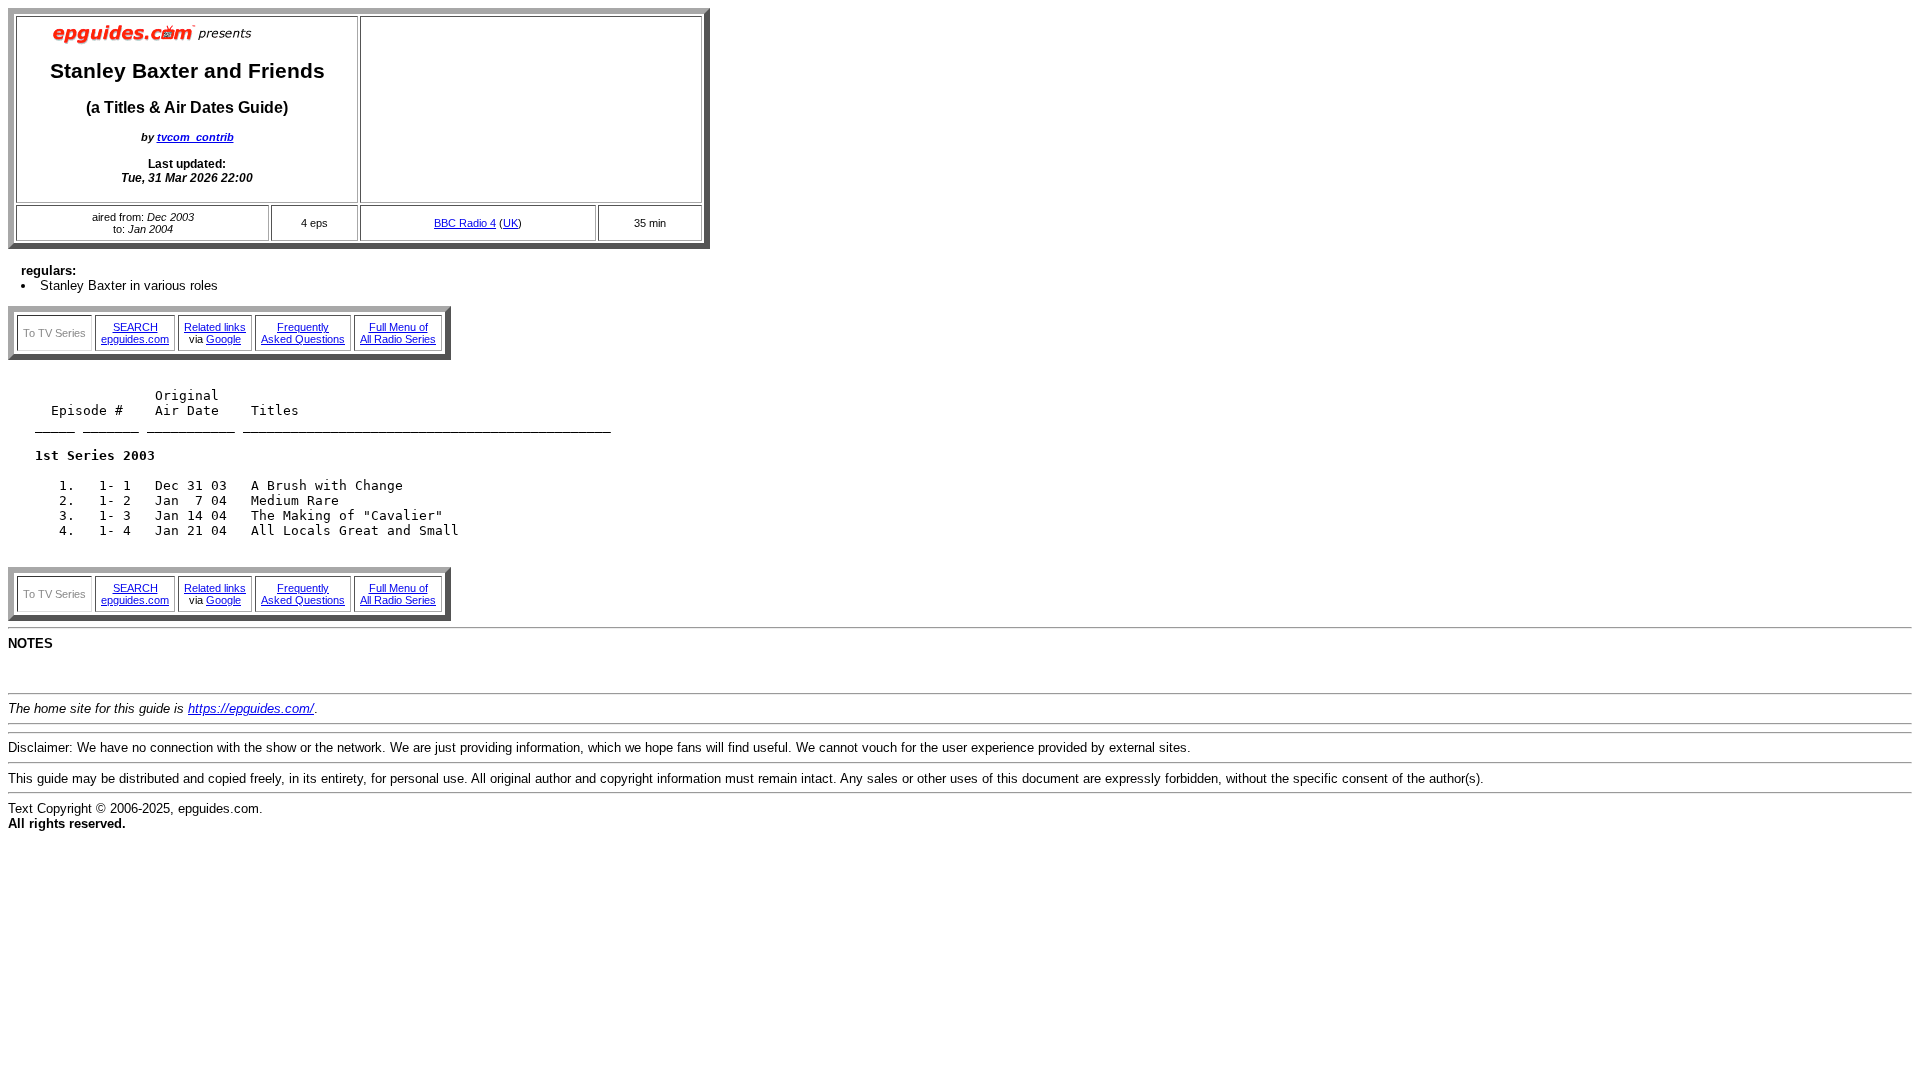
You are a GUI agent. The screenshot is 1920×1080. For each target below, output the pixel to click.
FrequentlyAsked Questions (303, 333)
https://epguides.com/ (251, 708)
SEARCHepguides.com (135, 333)
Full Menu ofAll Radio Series (398, 333)
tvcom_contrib (195, 137)
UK (510, 223)
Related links (215, 327)
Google (223, 339)
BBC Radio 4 (465, 223)
